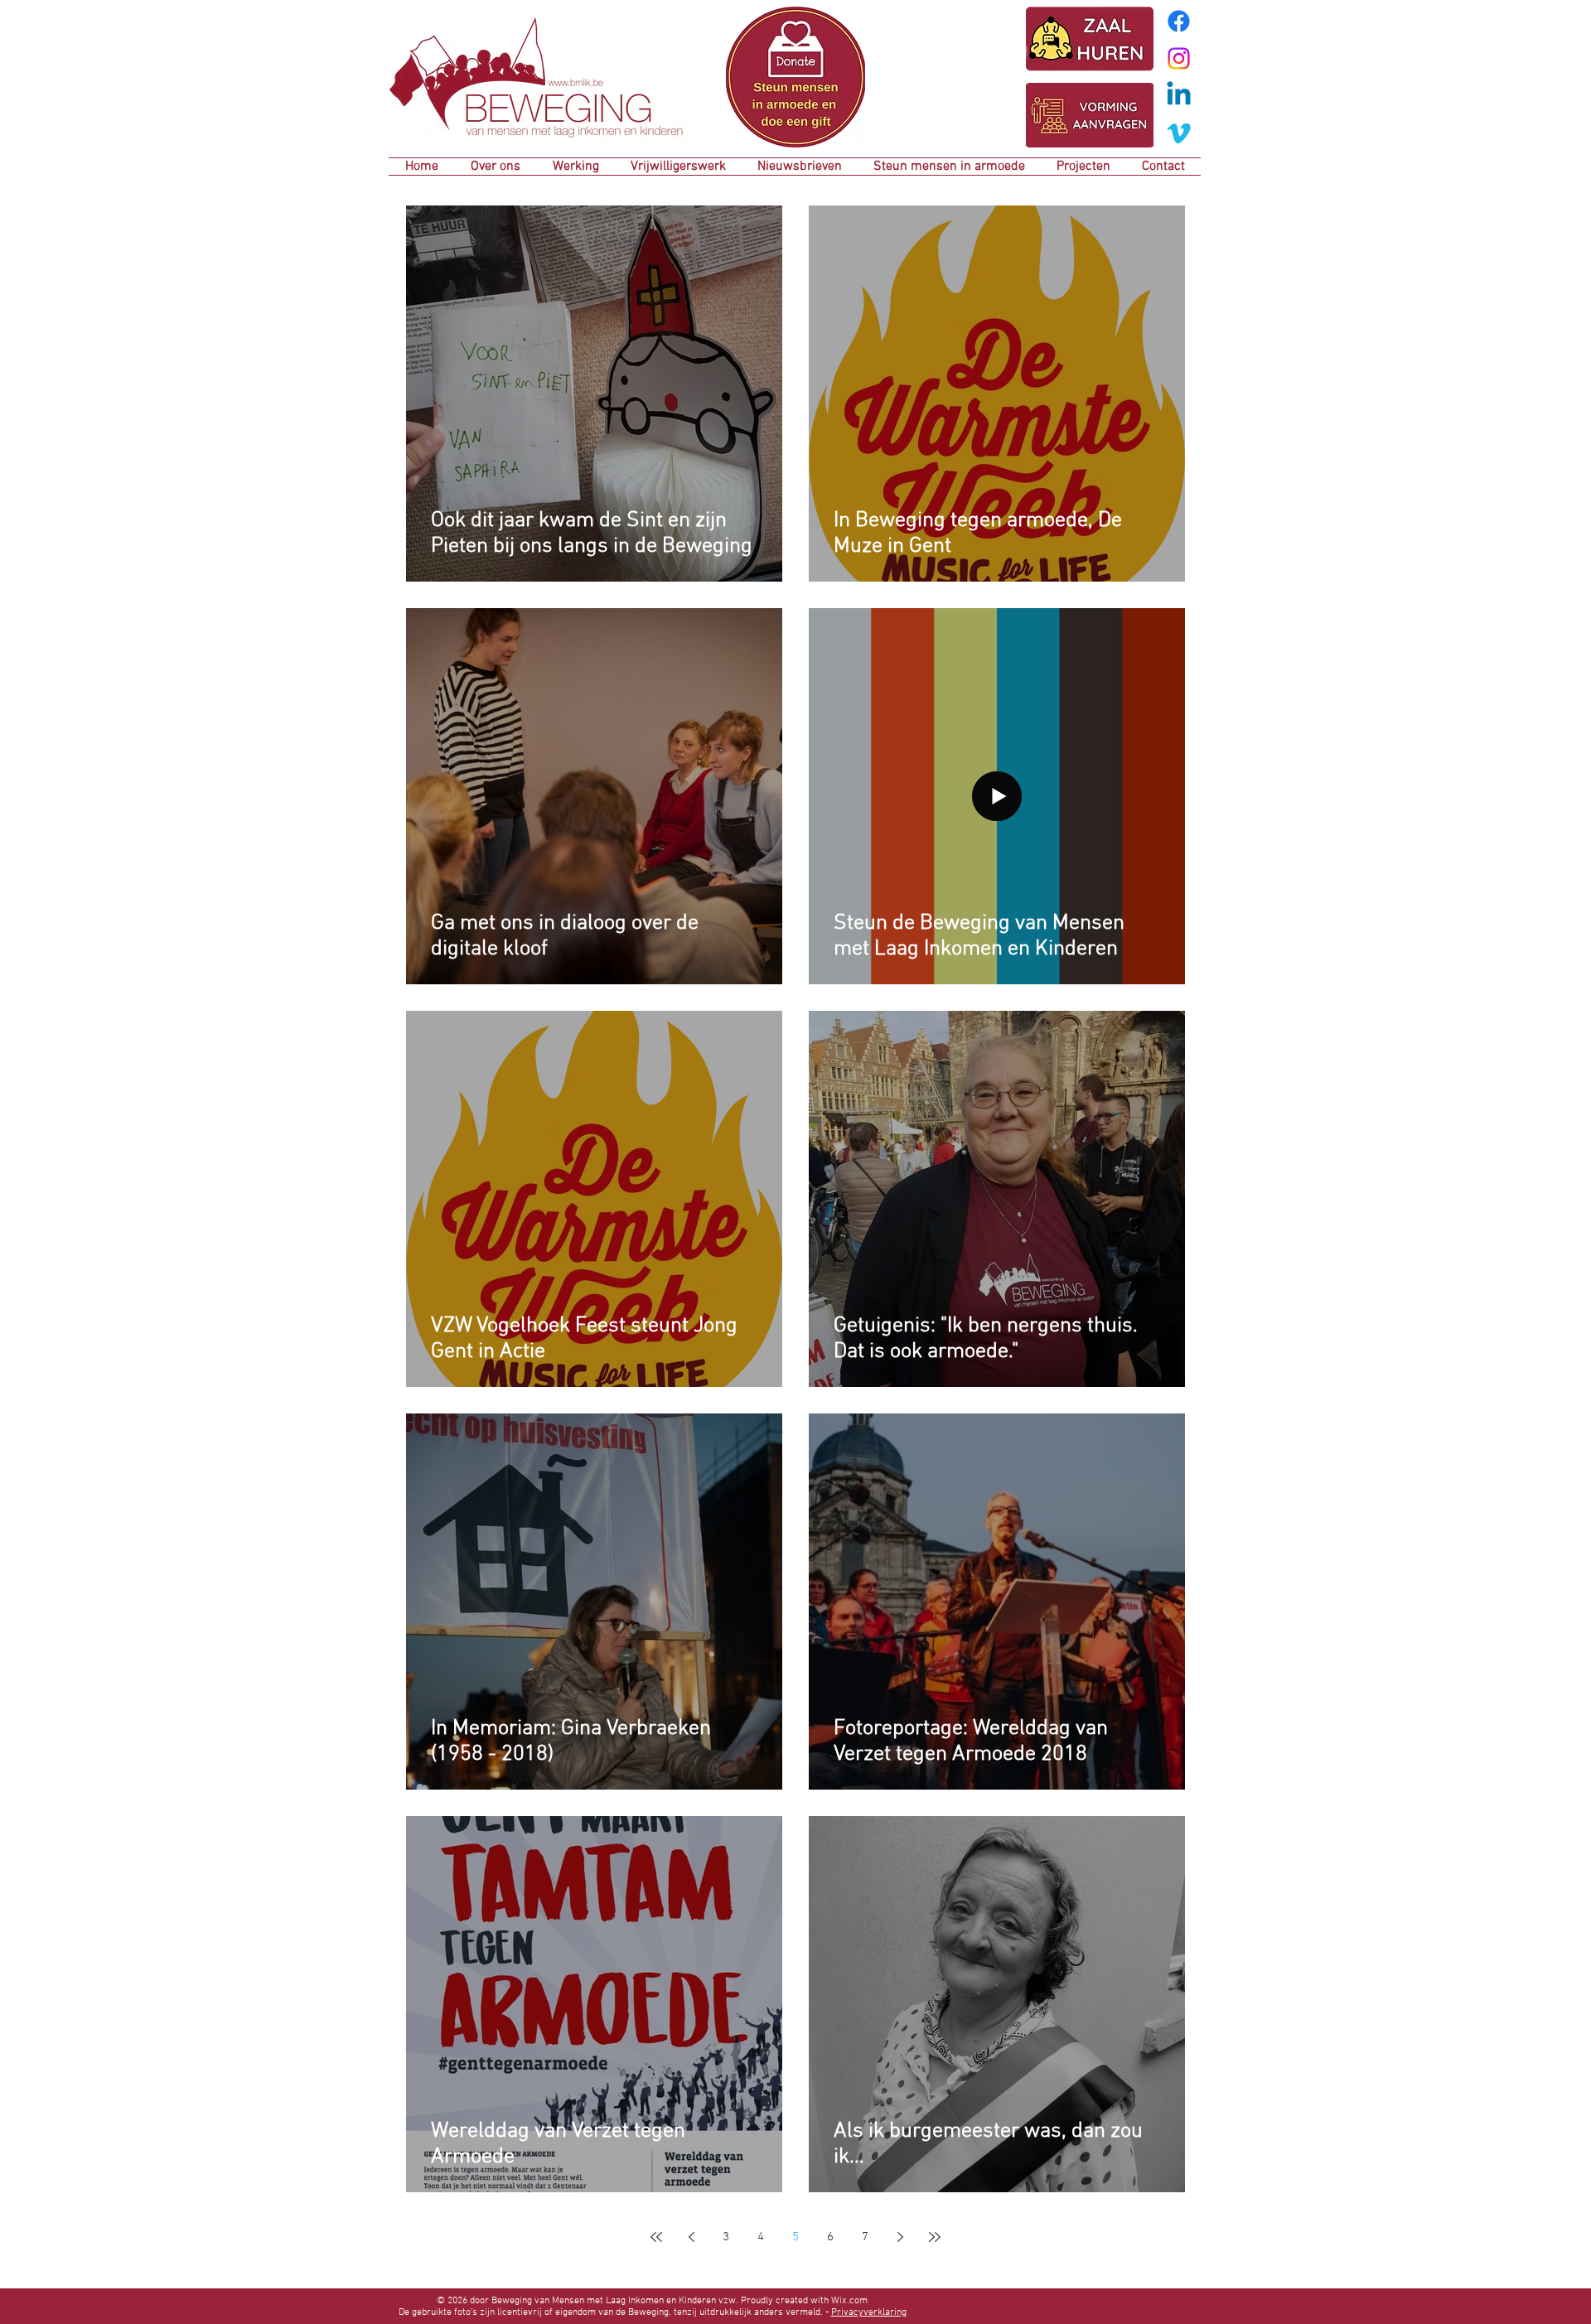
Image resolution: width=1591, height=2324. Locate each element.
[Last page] (935, 2237)
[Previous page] (691, 2237)
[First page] (656, 2237)
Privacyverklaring (869, 2312)
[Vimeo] (1179, 133)
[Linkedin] (1179, 96)
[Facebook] (1179, 21)
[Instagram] (1179, 58)
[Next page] (900, 2237)
